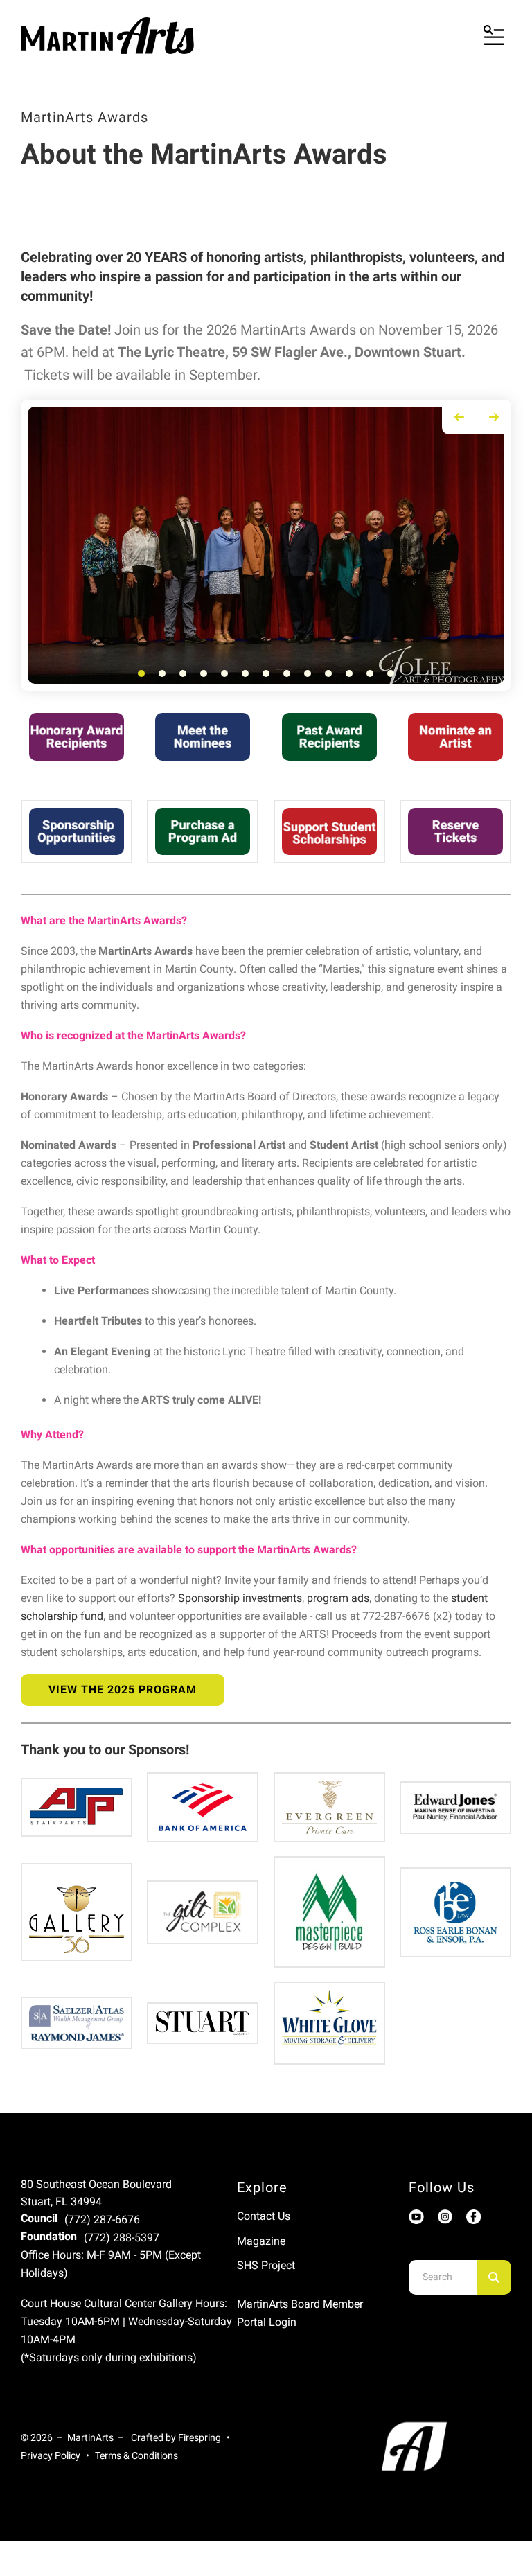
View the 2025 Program (123, 1690)
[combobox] (443, 2277)
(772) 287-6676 (102, 2220)
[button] (494, 36)
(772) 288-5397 (122, 2238)
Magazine (261, 2241)
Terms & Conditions (136, 2455)
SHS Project (266, 2265)
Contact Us (264, 2216)
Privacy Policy (51, 2455)
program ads (338, 1598)
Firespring (199, 2437)
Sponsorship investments (240, 1598)
